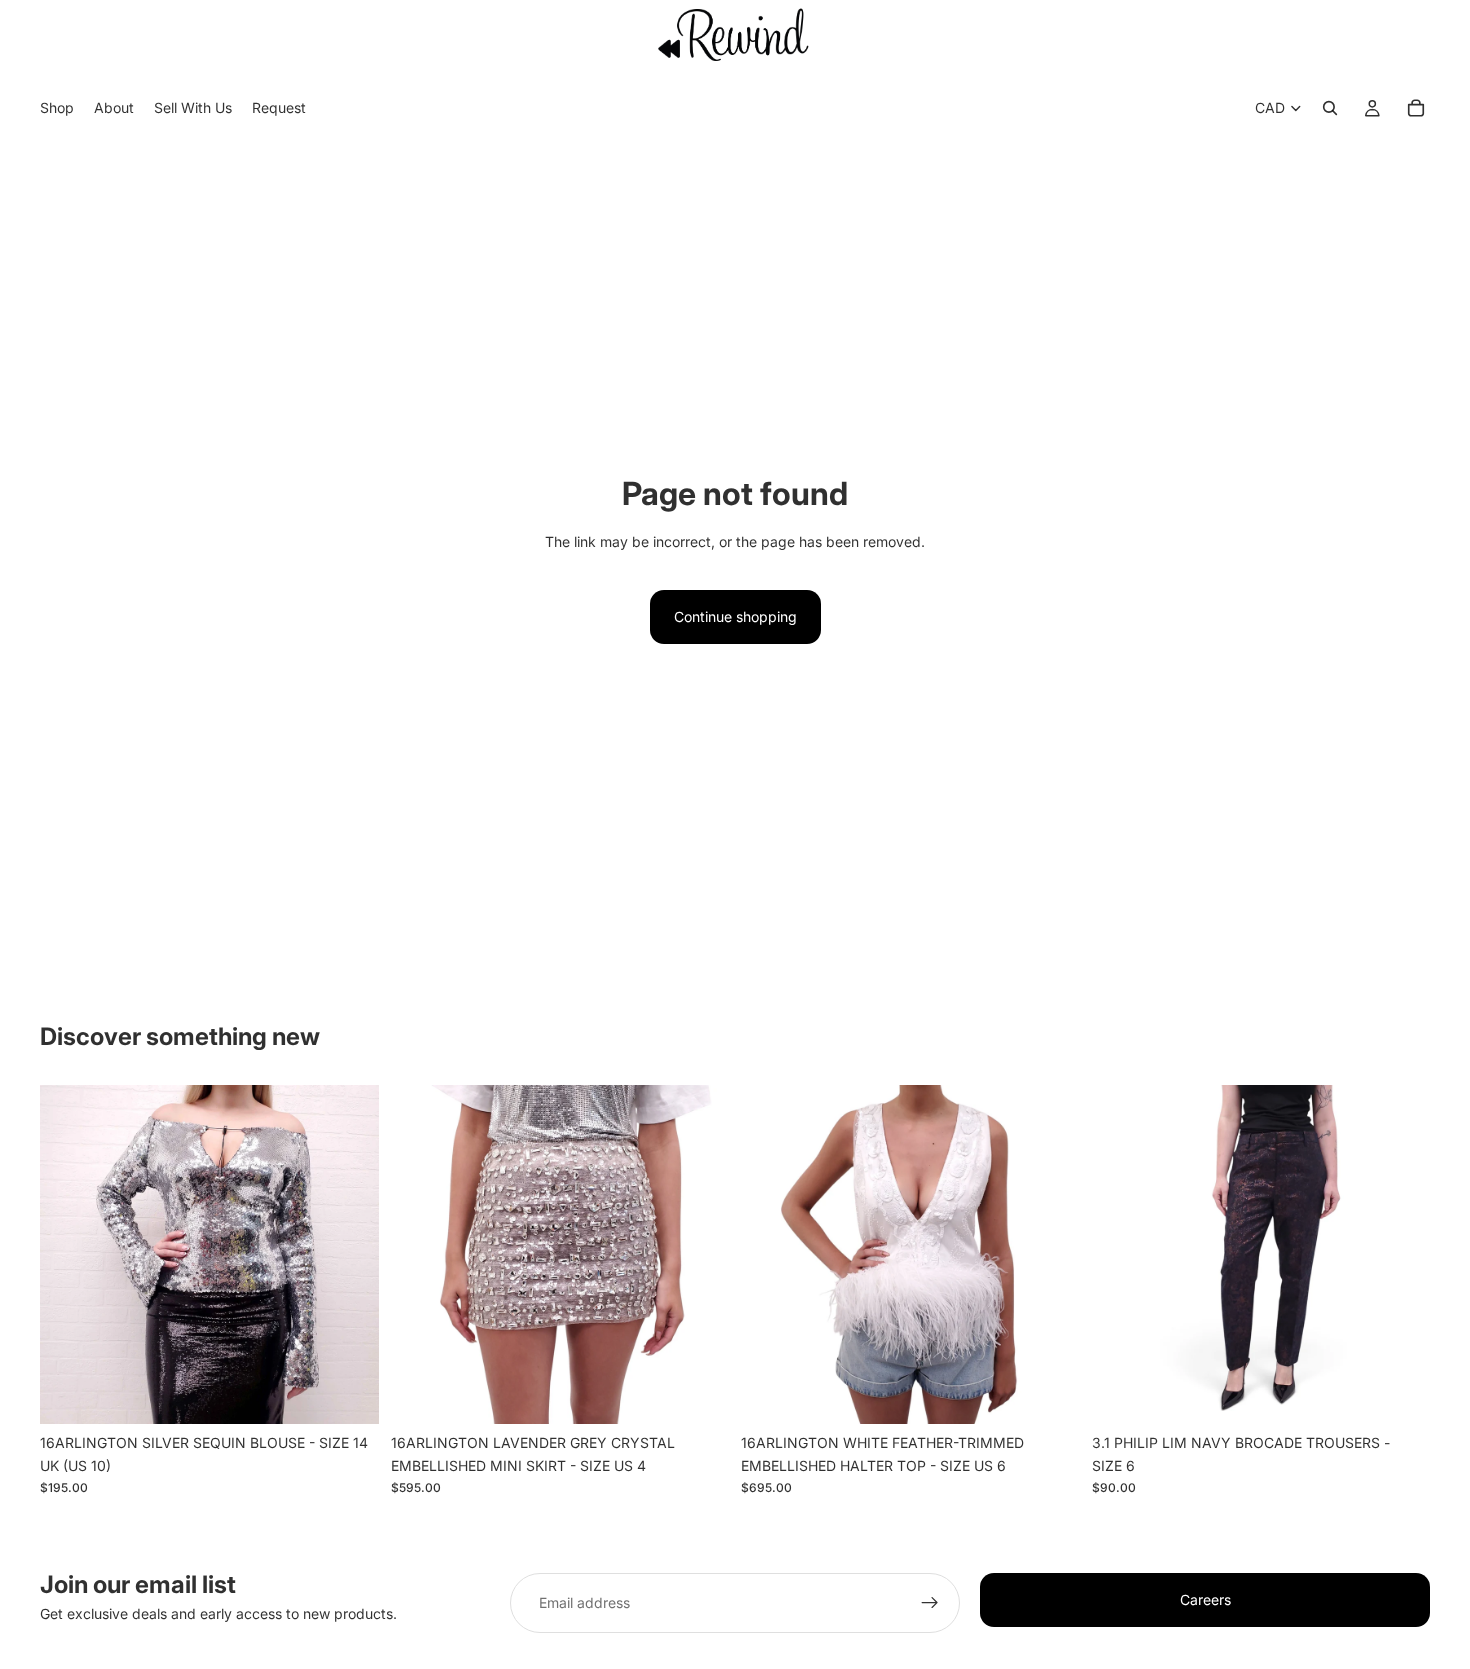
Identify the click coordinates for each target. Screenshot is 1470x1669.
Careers (1205, 1599)
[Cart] (1416, 109)
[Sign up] (930, 1603)
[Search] (1330, 109)
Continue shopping (735, 616)
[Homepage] (735, 34)
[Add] (348, 1393)
